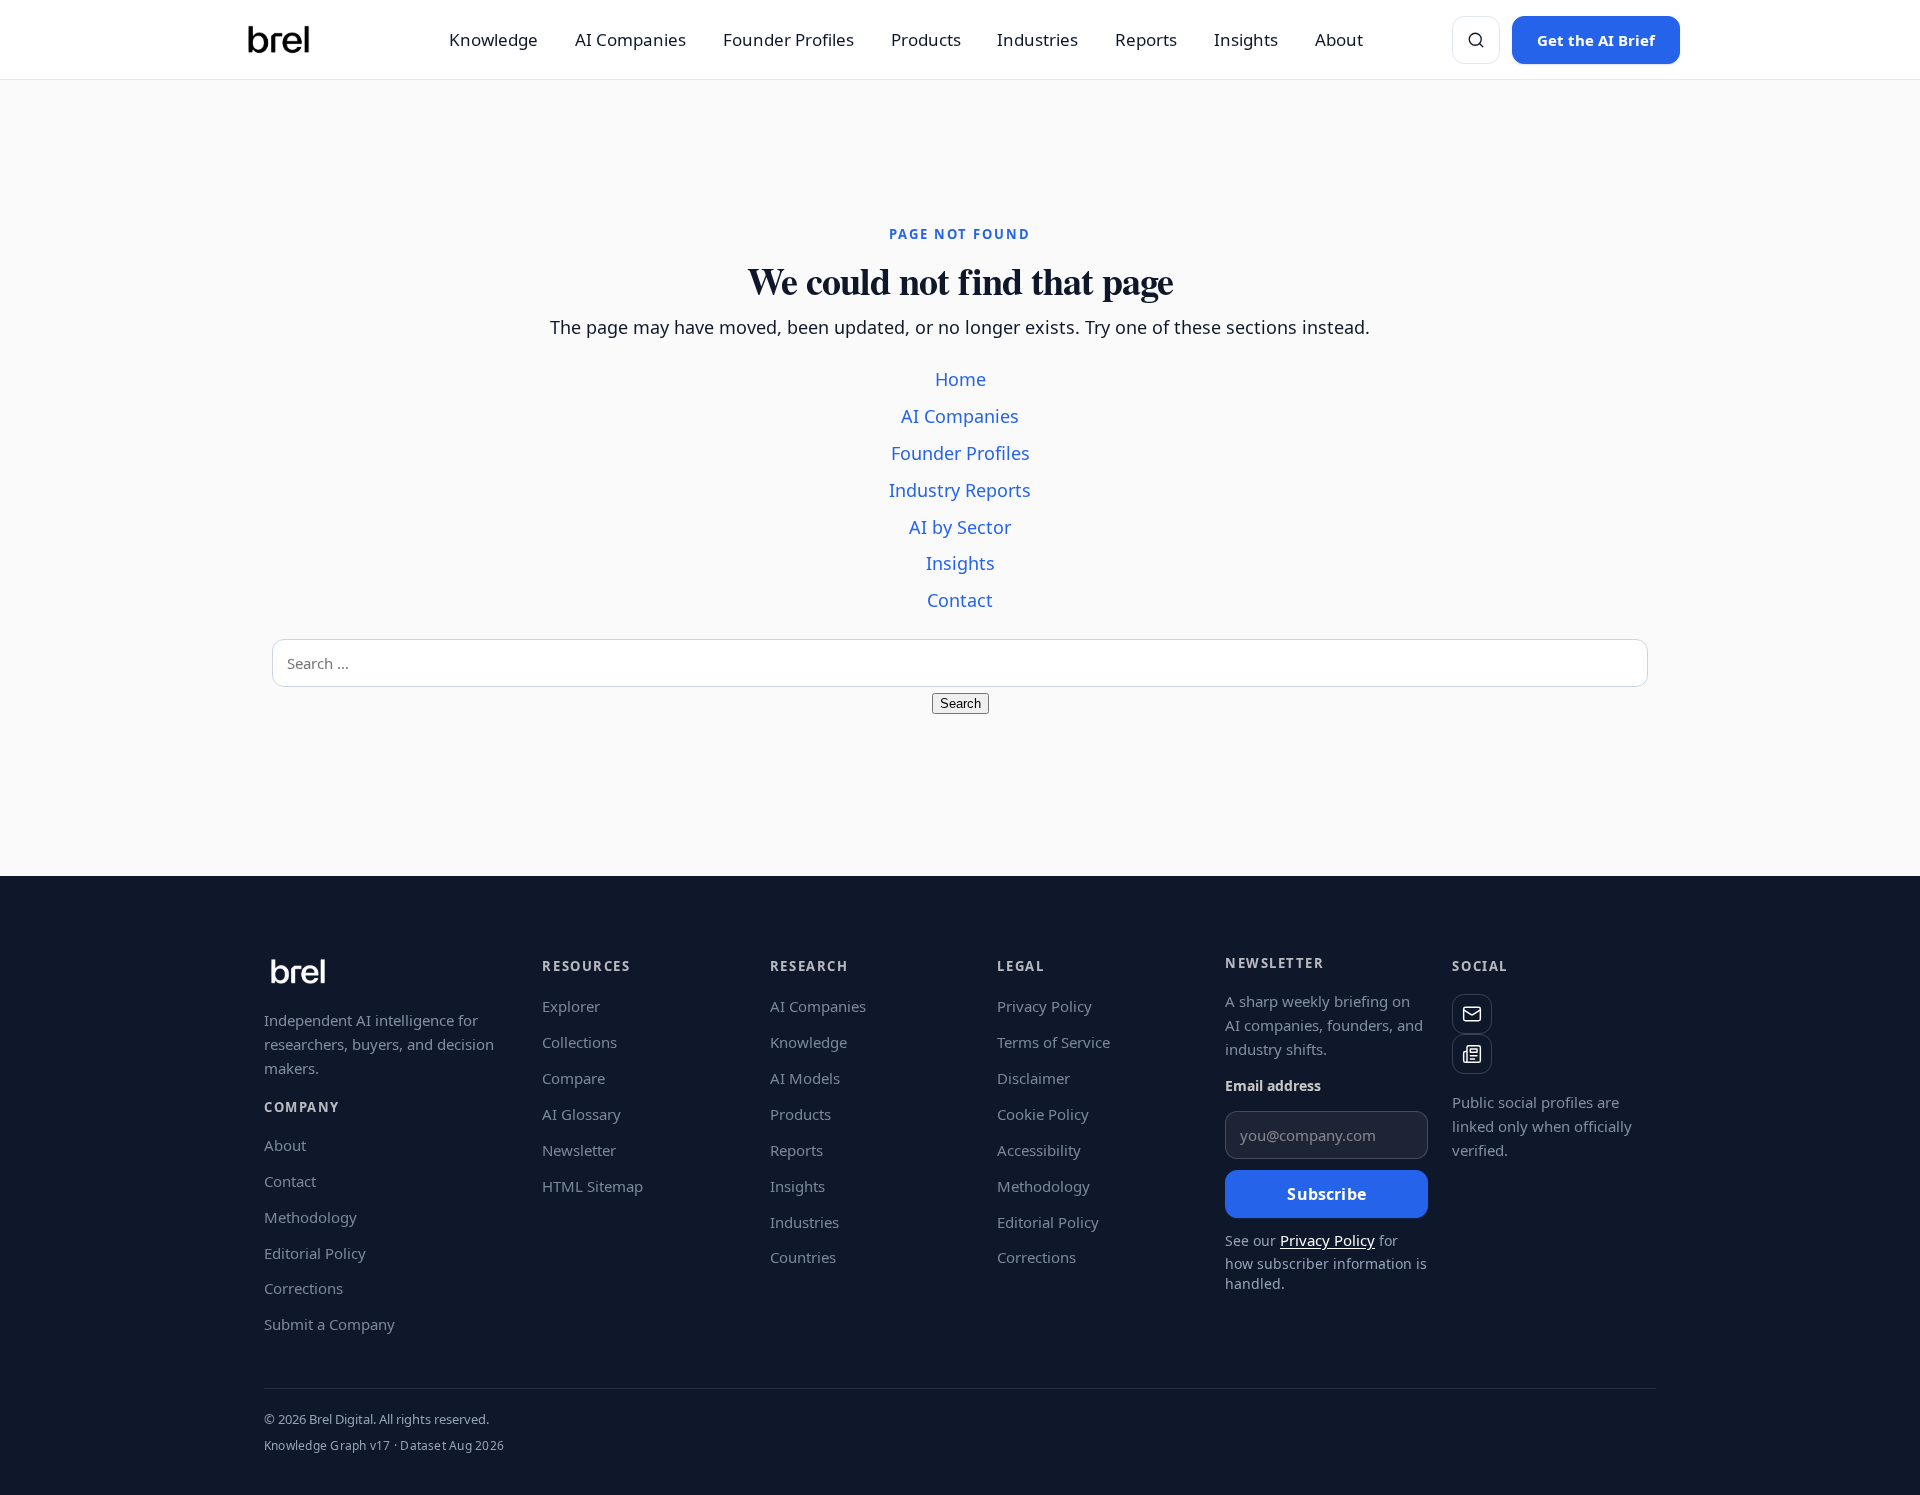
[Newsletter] (1472, 1054)
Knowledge (493, 39)
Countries (803, 1257)
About (1339, 39)
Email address (1273, 1085)
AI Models (805, 1078)
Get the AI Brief (1596, 40)
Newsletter (579, 1150)
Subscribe (1326, 1194)
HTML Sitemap (592, 1186)
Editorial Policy (315, 1253)
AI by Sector (960, 527)
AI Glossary (581, 1114)
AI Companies (630, 39)
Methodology (310, 1217)
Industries (1037, 39)
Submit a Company (329, 1324)
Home (960, 379)
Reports (1146, 39)
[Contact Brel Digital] (1472, 1014)
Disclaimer (1033, 1078)
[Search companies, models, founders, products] (1476, 40)
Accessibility (1039, 1150)
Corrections (303, 1288)
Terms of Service (1053, 1042)
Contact (960, 600)
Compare (573, 1078)
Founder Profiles (788, 39)
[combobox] (960, 663)
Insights (1246, 39)
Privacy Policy (1044, 1006)
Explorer (571, 1006)
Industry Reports (960, 490)
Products (926, 39)
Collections (579, 1042)
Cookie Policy (1043, 1114)
